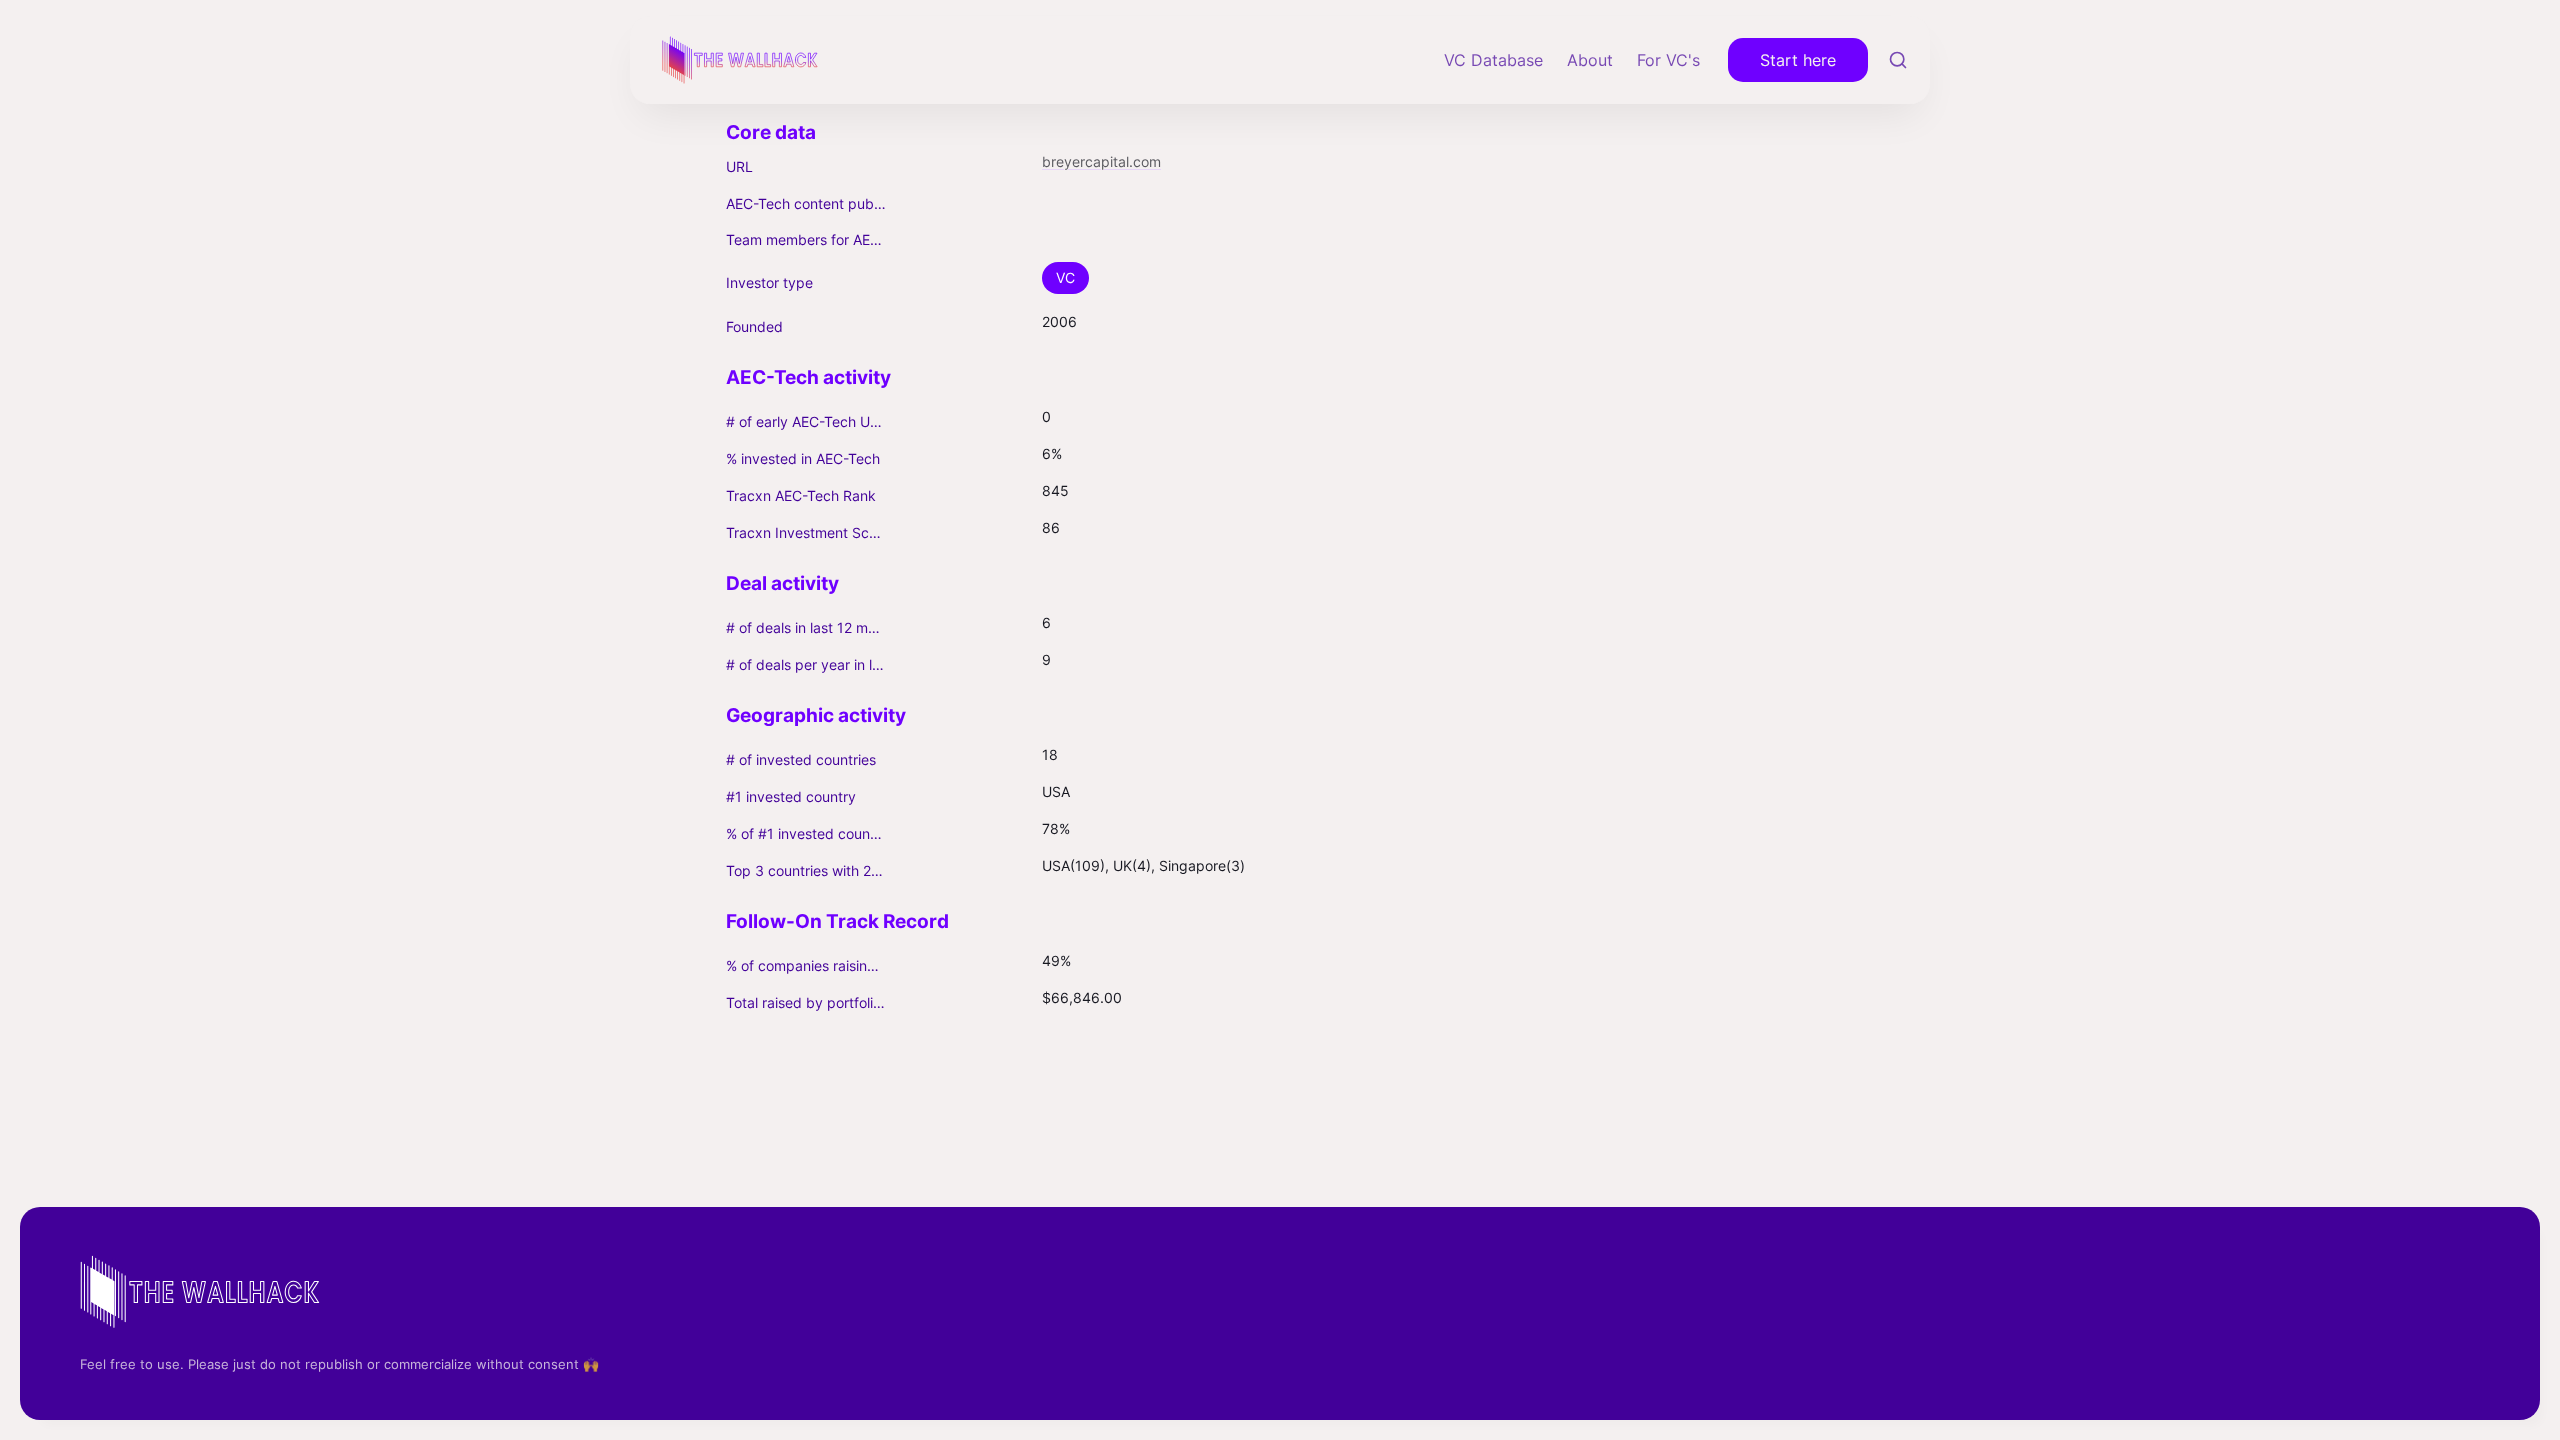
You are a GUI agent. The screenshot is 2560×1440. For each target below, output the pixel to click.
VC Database (1493, 60)
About (1590, 60)
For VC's (1668, 60)
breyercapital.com (1101, 161)
